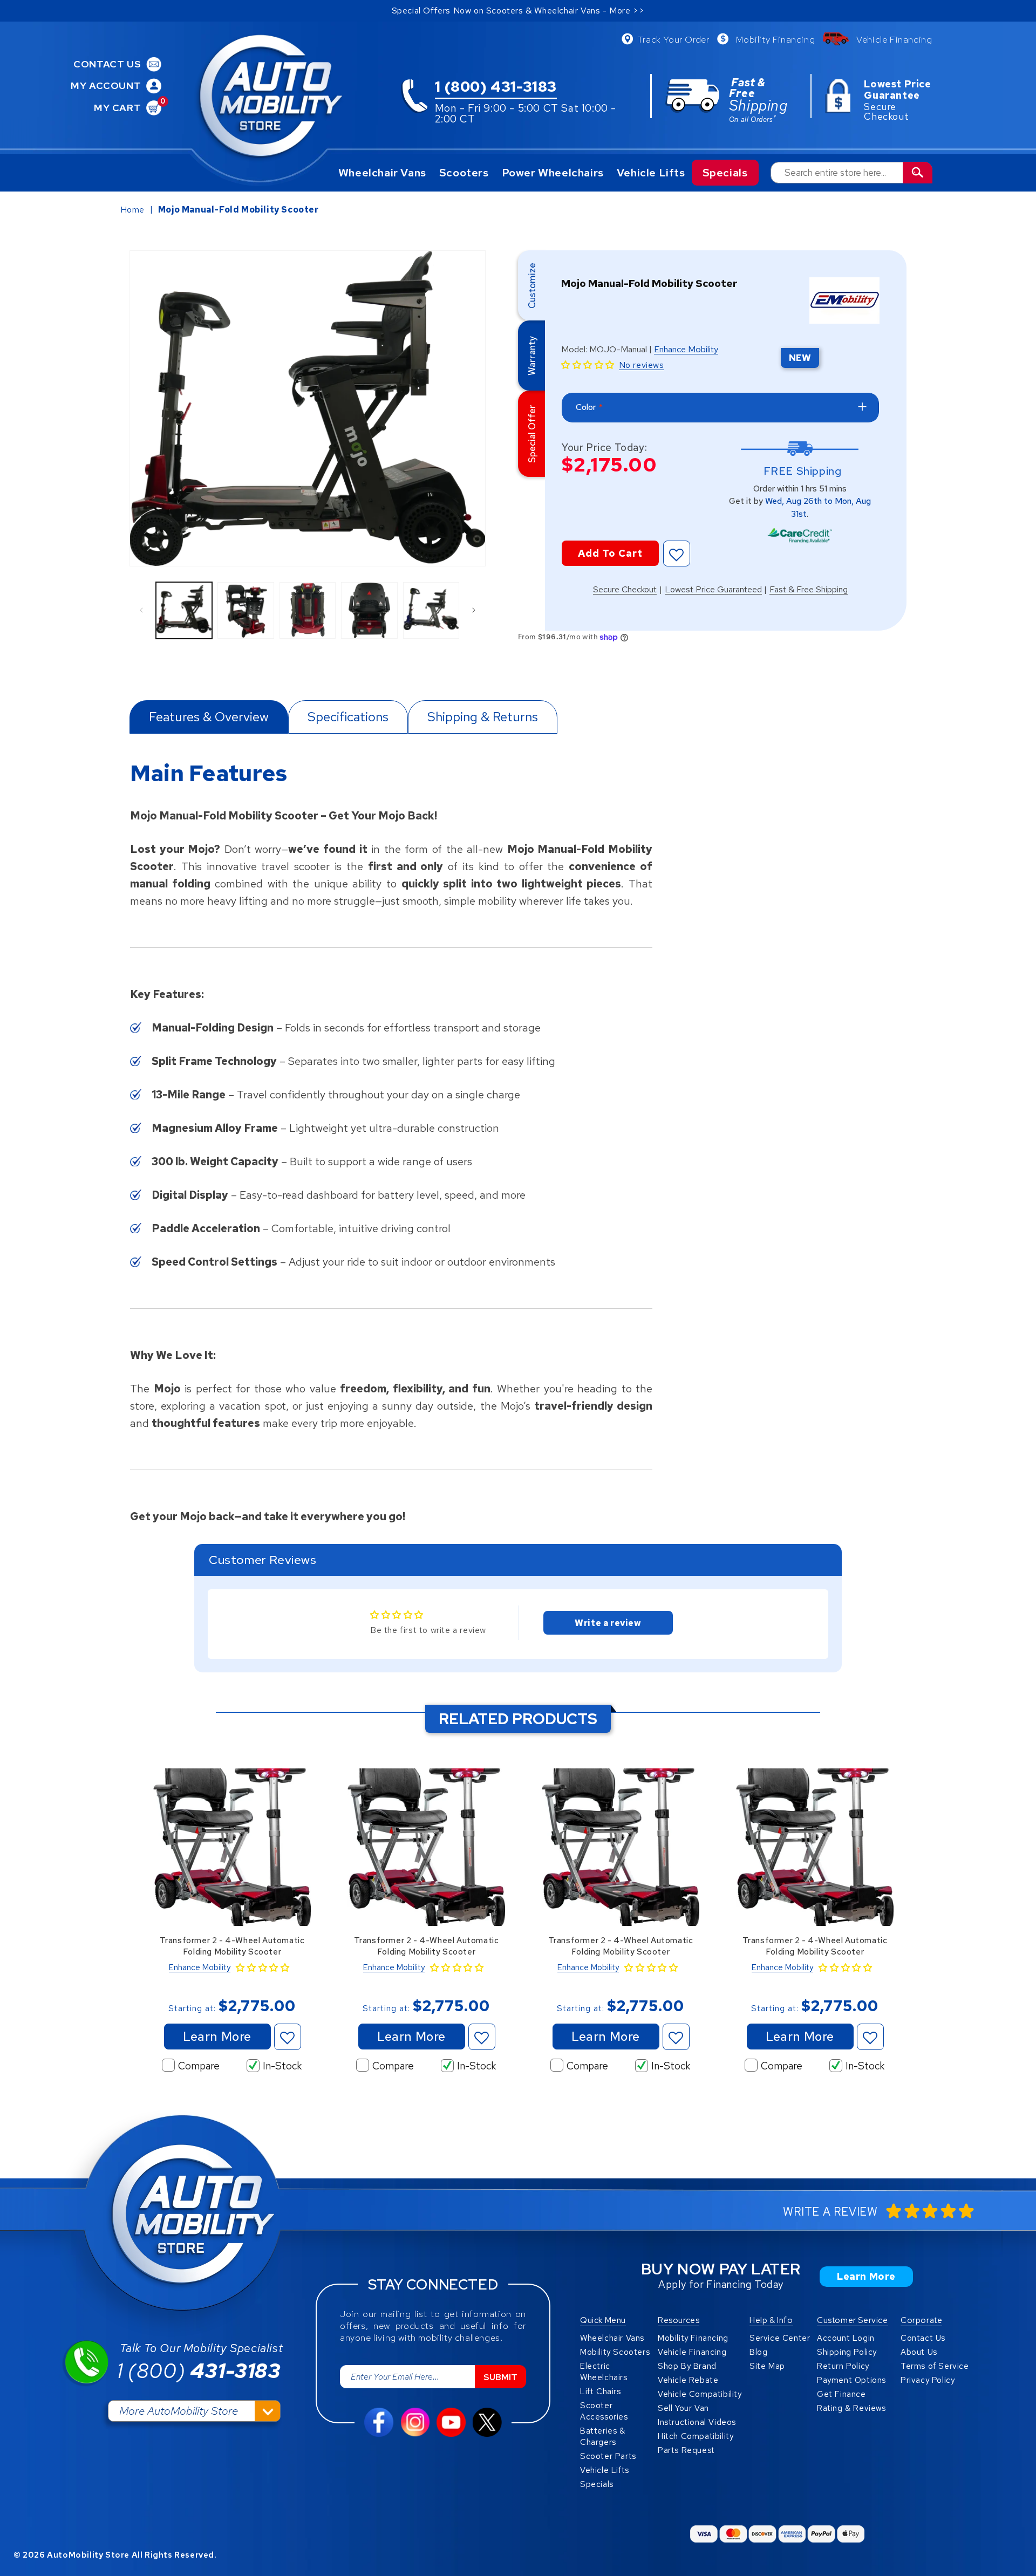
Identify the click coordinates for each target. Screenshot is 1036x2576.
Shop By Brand (687, 2366)
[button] (588, 365)
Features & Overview (209, 717)
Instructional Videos (697, 2422)
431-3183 (199, 2371)
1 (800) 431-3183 (496, 88)
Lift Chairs (601, 2391)
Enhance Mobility (686, 350)
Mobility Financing (775, 39)
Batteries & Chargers (603, 2437)
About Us (919, 2352)
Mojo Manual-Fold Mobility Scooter (238, 210)
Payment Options (851, 2380)
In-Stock (282, 2066)
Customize (532, 285)
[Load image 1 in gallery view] (184, 610)
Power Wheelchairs (553, 173)
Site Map (767, 2366)
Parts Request (686, 2450)
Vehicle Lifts (651, 173)
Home (132, 210)
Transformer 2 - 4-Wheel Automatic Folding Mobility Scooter (232, 1946)
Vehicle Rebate (688, 2380)
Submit (500, 2377)
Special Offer (532, 434)
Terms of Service (935, 2366)
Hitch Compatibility (696, 2436)
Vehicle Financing (894, 39)
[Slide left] (141, 610)
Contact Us (923, 2338)
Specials (725, 173)
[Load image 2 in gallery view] (246, 610)
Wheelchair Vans (382, 173)
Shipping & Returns (483, 717)
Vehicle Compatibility (700, 2394)
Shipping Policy (847, 2352)
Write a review (608, 1623)
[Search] (918, 173)
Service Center (780, 2338)
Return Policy (843, 2366)
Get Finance (841, 2394)
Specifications (348, 717)
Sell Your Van (683, 2408)
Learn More (217, 2037)
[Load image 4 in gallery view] (369, 610)
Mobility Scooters (615, 2352)
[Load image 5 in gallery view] (431, 610)
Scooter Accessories (604, 2411)
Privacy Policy (928, 2380)
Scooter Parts (608, 2456)
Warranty (532, 355)
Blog (758, 2352)
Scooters (464, 173)
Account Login (846, 2338)
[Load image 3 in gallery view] (308, 610)
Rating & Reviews (851, 2408)
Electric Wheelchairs (604, 2372)
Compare (199, 2066)
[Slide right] (474, 610)
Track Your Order (673, 39)
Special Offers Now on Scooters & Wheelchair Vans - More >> (518, 11)
